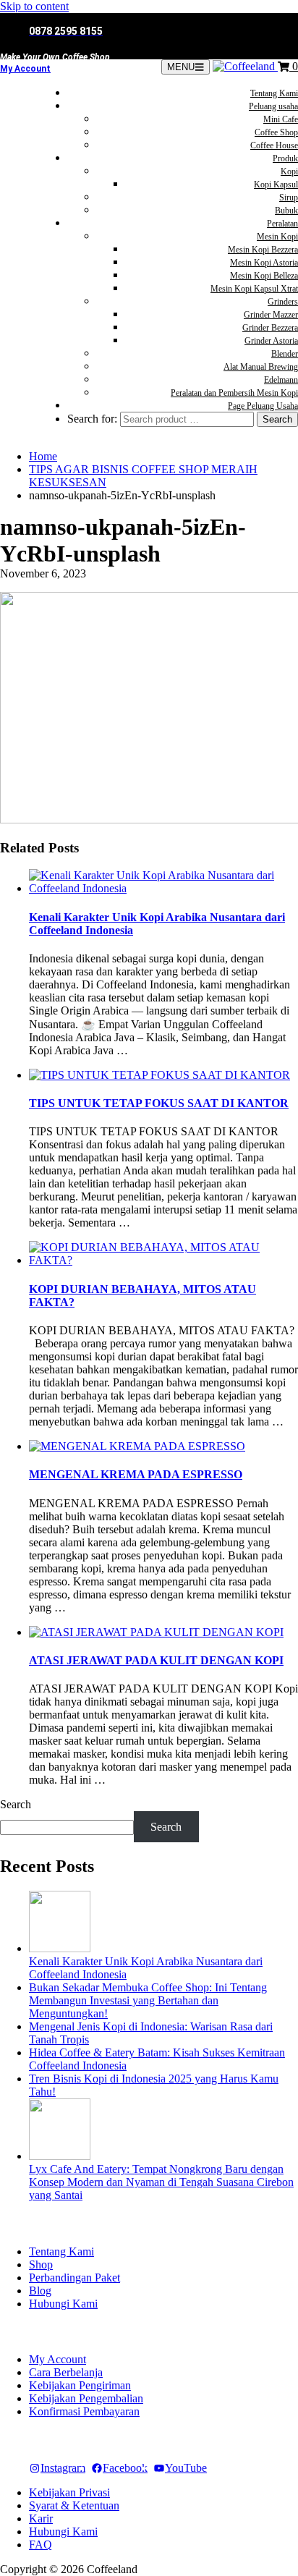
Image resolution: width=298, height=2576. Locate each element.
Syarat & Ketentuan (74, 2505)
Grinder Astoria (271, 341)
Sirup (289, 198)
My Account (25, 69)
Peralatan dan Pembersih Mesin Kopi (234, 393)
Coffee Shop (276, 132)
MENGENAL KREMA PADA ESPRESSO (136, 1474)
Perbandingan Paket (74, 2278)
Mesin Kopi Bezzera (263, 250)
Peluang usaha (273, 106)
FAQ (41, 2545)
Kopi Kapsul (276, 185)
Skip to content (34, 6)
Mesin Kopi (277, 237)
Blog (40, 2291)
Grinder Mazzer (271, 315)
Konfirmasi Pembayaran (84, 2411)
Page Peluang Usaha (263, 406)
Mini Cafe (281, 119)
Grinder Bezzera (270, 328)
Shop (41, 2264)
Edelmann (281, 380)
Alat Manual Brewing (261, 367)
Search (16, 1804)
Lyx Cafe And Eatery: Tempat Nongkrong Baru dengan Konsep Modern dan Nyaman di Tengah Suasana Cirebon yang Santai (161, 2182)
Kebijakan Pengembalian (86, 2398)
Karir (41, 2518)
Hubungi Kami (63, 2304)
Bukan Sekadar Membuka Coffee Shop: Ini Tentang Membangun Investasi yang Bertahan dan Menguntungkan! (148, 2000)
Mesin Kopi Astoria (264, 263)
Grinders (283, 302)
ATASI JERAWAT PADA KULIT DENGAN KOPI (156, 1660)
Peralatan (282, 224)
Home (43, 456)
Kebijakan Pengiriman (80, 2385)
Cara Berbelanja (66, 2372)
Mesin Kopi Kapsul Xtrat (254, 289)
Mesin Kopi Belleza (264, 276)
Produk (285, 158)
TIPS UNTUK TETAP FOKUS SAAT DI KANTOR (159, 1103)
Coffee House (274, 145)
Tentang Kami (274, 93)
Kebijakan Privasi (69, 2492)
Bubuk (286, 211)
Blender (285, 354)
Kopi (289, 171)
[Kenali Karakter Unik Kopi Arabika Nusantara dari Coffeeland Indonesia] (60, 1948)
